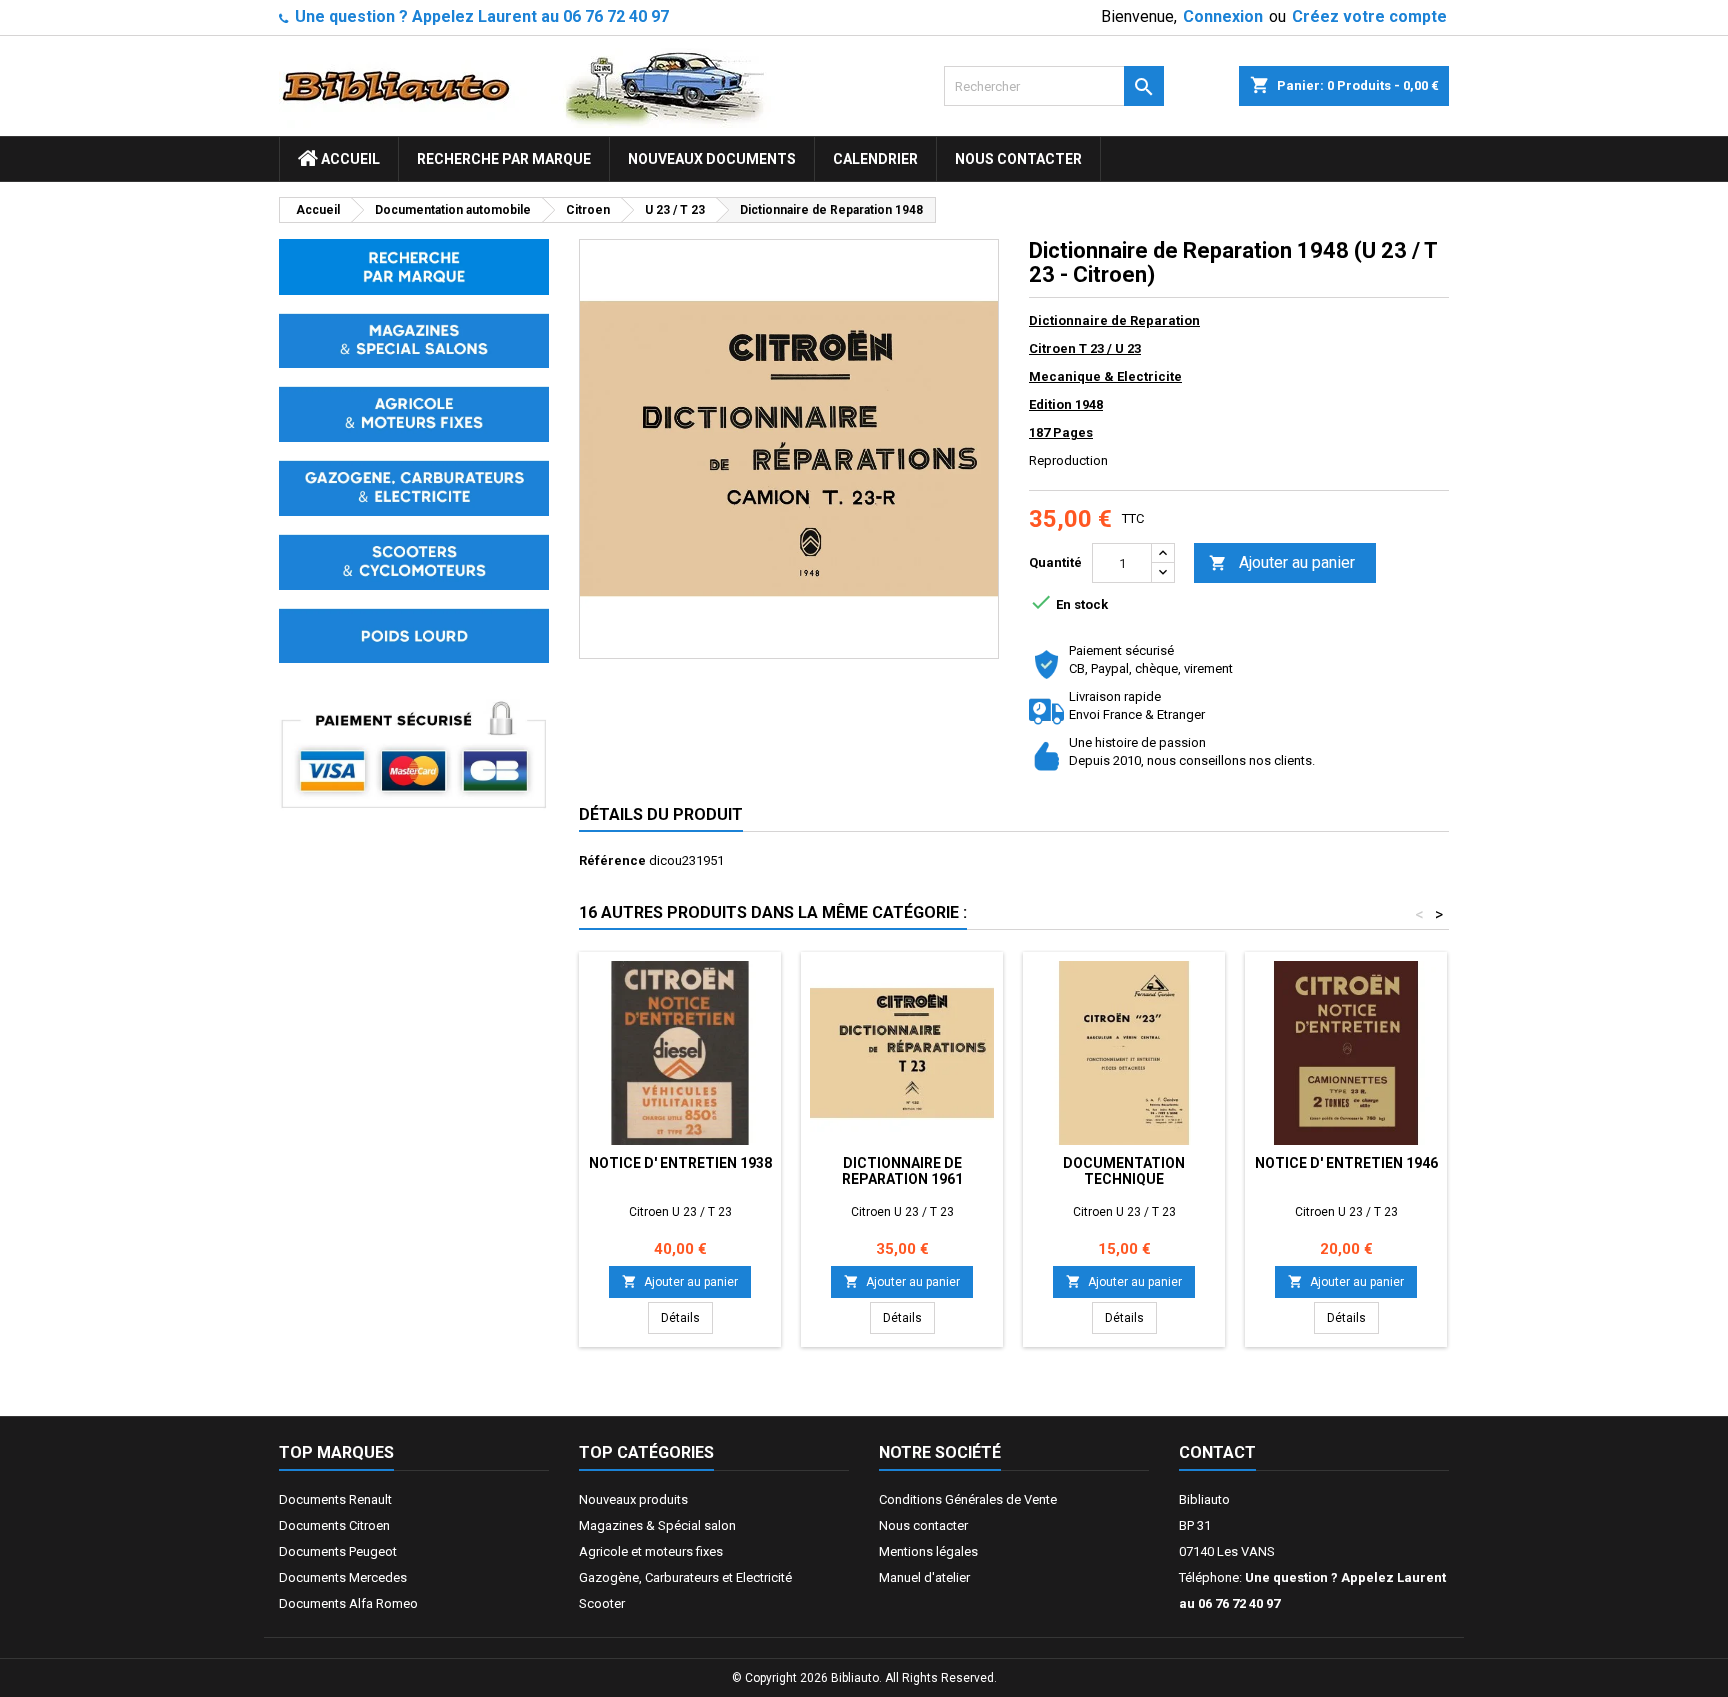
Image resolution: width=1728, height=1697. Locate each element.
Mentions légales (928, 1551)
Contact (1217, 1452)
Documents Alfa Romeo (348, 1603)
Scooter (602, 1603)
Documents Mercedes (343, 1577)
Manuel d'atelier (924, 1577)
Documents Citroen (334, 1525)
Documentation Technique (1124, 1171)
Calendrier (875, 159)
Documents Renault (335, 1499)
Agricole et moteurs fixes (651, 1551)
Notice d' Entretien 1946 (1346, 1163)
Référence (612, 860)
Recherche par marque (504, 159)
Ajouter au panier (1282, 562)
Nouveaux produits (633, 1499)
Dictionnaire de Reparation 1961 (902, 1171)
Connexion (1223, 16)
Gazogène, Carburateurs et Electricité (685, 1577)
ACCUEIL (349, 159)
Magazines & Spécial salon (657, 1525)
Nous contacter (1018, 159)
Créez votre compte (1369, 16)
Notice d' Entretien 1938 (680, 1163)
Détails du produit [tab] (661, 814)
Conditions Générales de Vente (968, 1499)
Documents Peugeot (338, 1551)
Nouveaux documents (712, 159)
